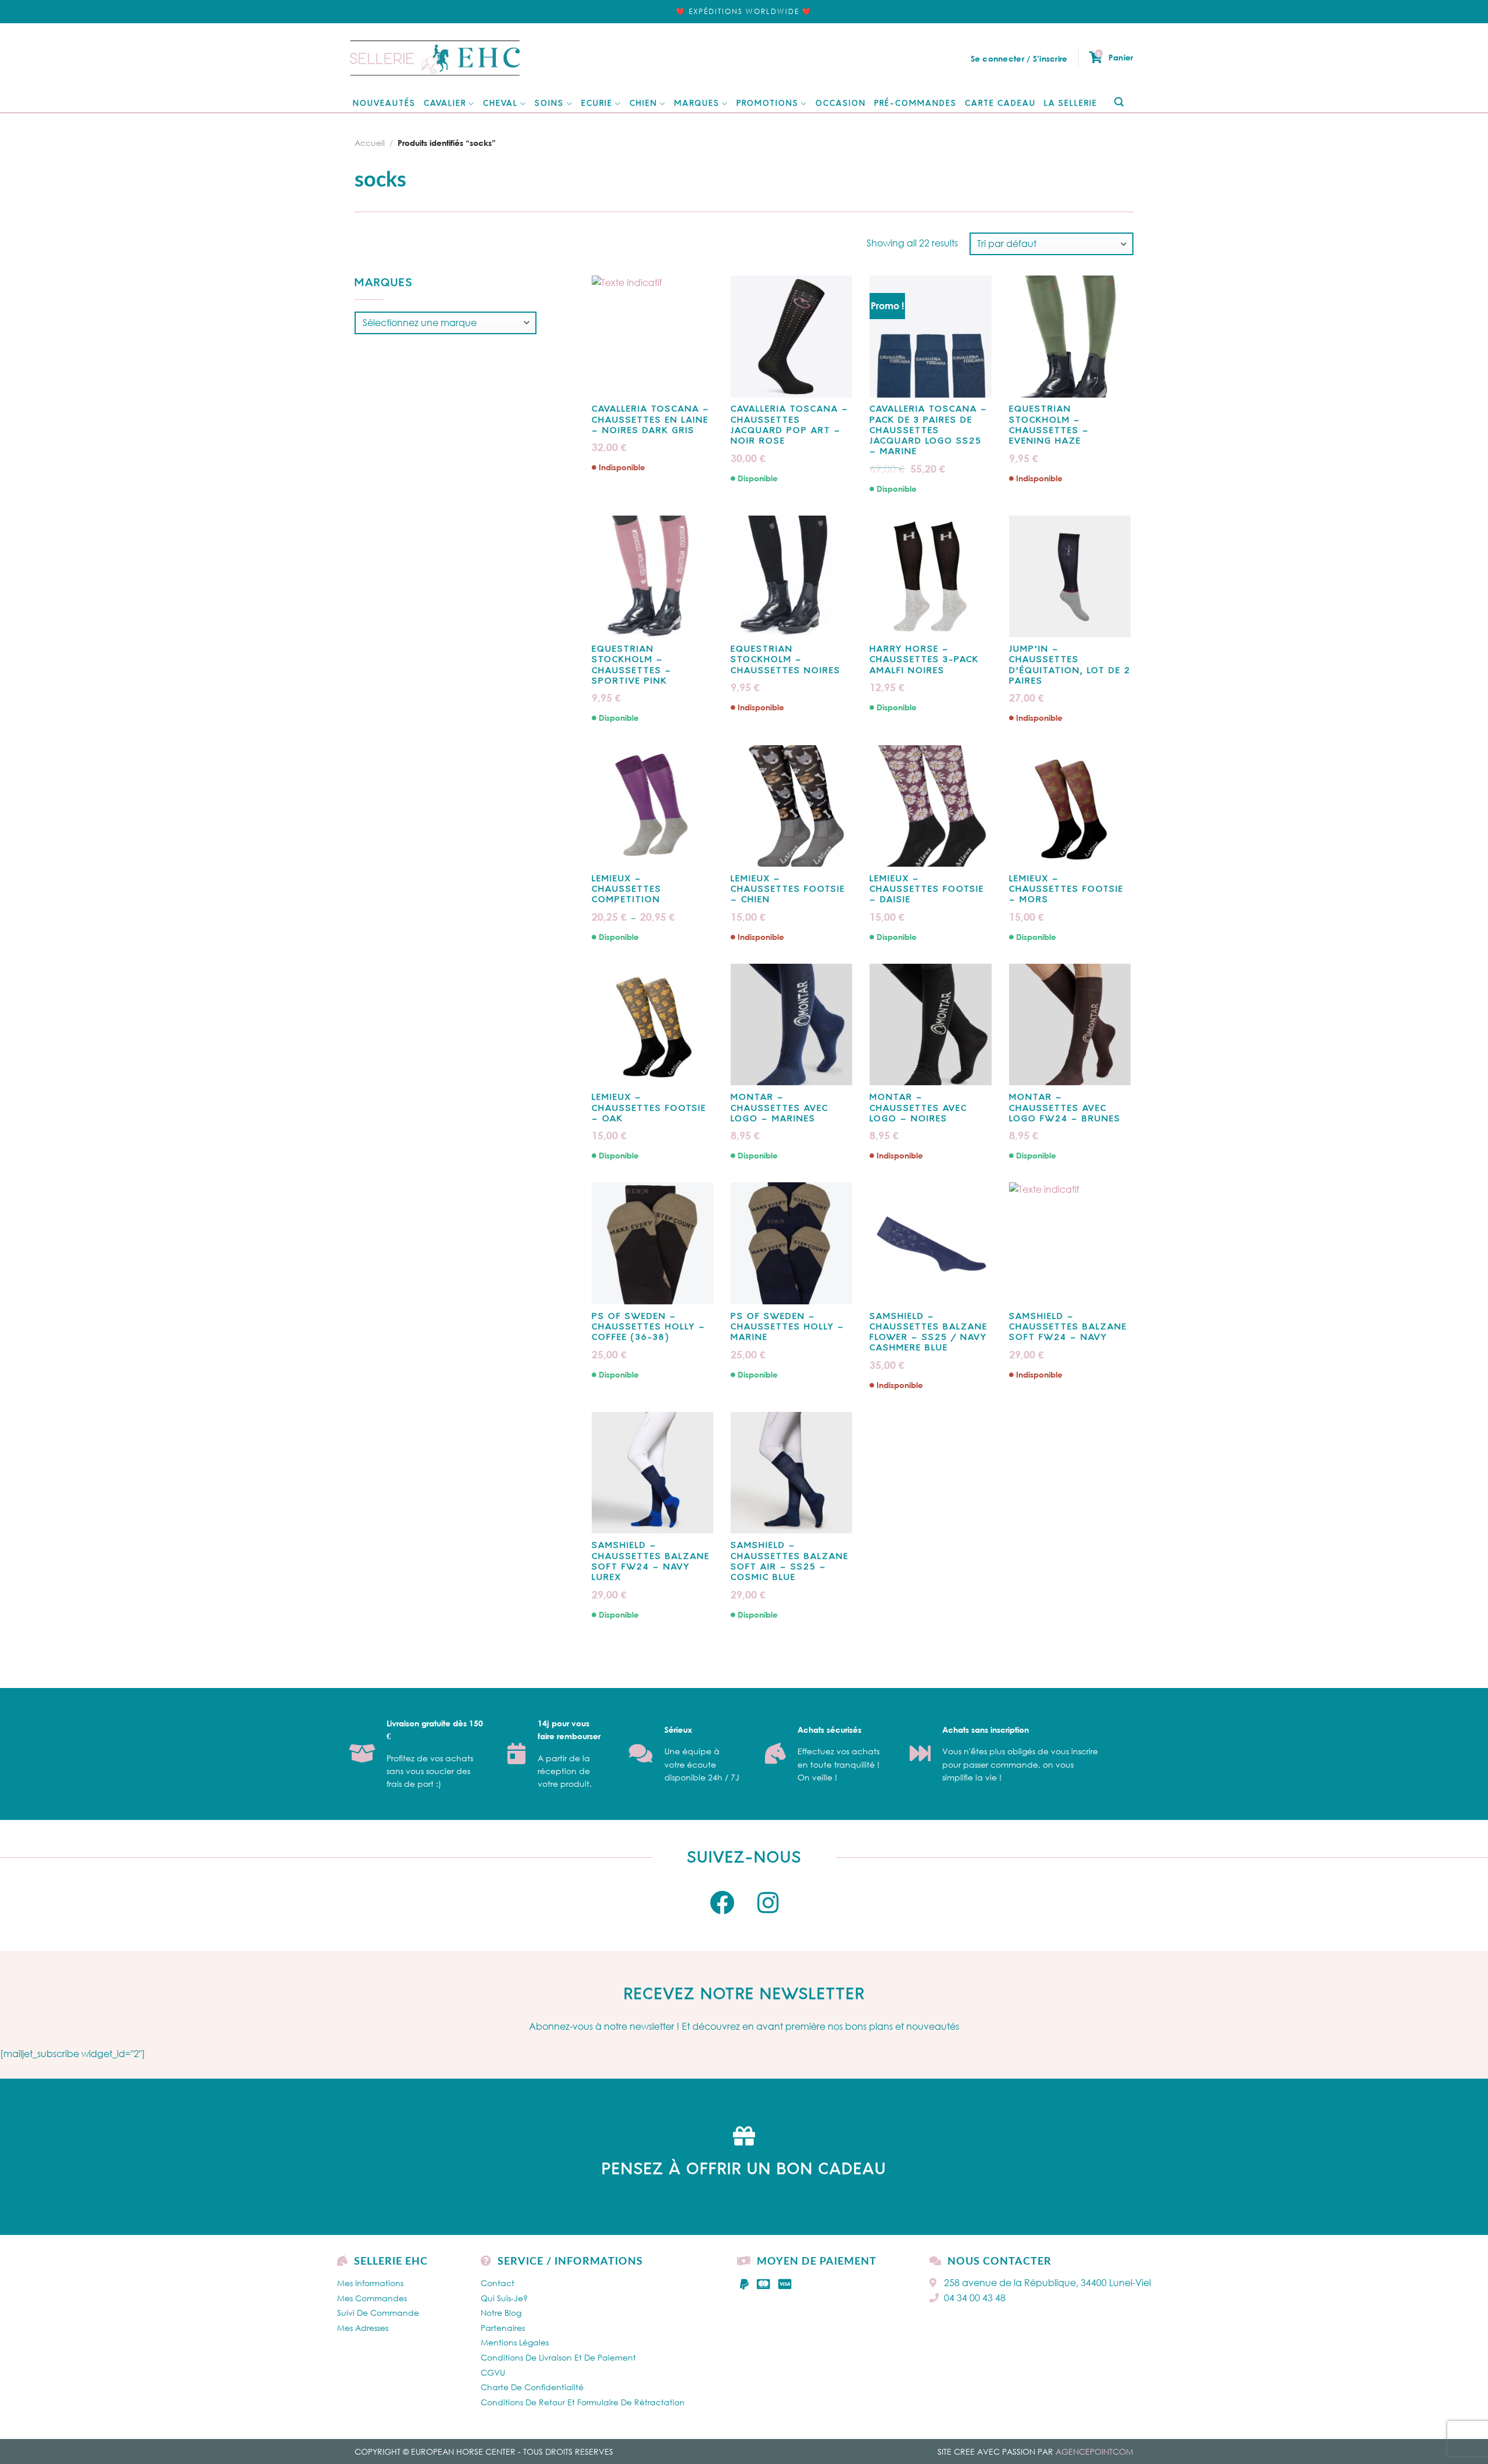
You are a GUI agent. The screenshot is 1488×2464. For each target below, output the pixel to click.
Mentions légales (515, 2342)
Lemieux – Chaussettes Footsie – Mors (1066, 890)
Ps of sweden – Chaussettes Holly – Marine (788, 1327)
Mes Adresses (363, 2328)
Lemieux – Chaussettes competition (627, 890)
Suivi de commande (378, 2313)
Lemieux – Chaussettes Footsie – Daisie (927, 890)
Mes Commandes (372, 2298)
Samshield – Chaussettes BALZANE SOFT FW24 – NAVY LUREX (651, 1562)
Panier (1115, 57)
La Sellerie (1071, 104)
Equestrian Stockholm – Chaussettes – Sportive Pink (632, 666)
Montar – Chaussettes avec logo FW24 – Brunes (1065, 1108)
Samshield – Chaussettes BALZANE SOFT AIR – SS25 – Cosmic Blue (790, 1562)
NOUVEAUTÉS (384, 104)
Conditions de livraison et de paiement (558, 2357)
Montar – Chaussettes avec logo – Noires (918, 1108)
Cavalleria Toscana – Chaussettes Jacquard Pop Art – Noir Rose (790, 425)
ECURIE (597, 104)
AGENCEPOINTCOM (1094, 2452)
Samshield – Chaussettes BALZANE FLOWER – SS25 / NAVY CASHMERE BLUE (929, 1333)
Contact (498, 2283)
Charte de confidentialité (532, 2387)
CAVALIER (445, 104)
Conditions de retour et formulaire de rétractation (583, 2402)
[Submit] (1119, 103)
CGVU (493, 2372)
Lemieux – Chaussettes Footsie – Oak (649, 1108)
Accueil (370, 143)
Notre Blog (501, 2313)
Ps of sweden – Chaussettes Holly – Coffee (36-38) (649, 1327)
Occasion (841, 104)
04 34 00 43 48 (975, 2298)
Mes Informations (370, 2283)
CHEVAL (500, 104)
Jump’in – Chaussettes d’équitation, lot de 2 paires (1070, 666)
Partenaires (503, 2328)
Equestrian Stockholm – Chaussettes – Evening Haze (1049, 425)
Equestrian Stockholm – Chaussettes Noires (786, 660)
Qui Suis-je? (504, 2298)
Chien (643, 104)
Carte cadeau (1000, 104)
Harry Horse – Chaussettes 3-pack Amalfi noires (924, 660)
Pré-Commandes (915, 104)
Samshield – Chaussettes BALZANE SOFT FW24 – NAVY (1068, 1327)
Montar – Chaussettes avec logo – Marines (779, 1108)
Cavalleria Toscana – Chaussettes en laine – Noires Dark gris (651, 420)
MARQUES (697, 104)
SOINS (549, 104)
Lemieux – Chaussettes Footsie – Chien (788, 890)
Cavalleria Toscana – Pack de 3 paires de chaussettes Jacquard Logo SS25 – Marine (929, 431)
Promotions (768, 104)
